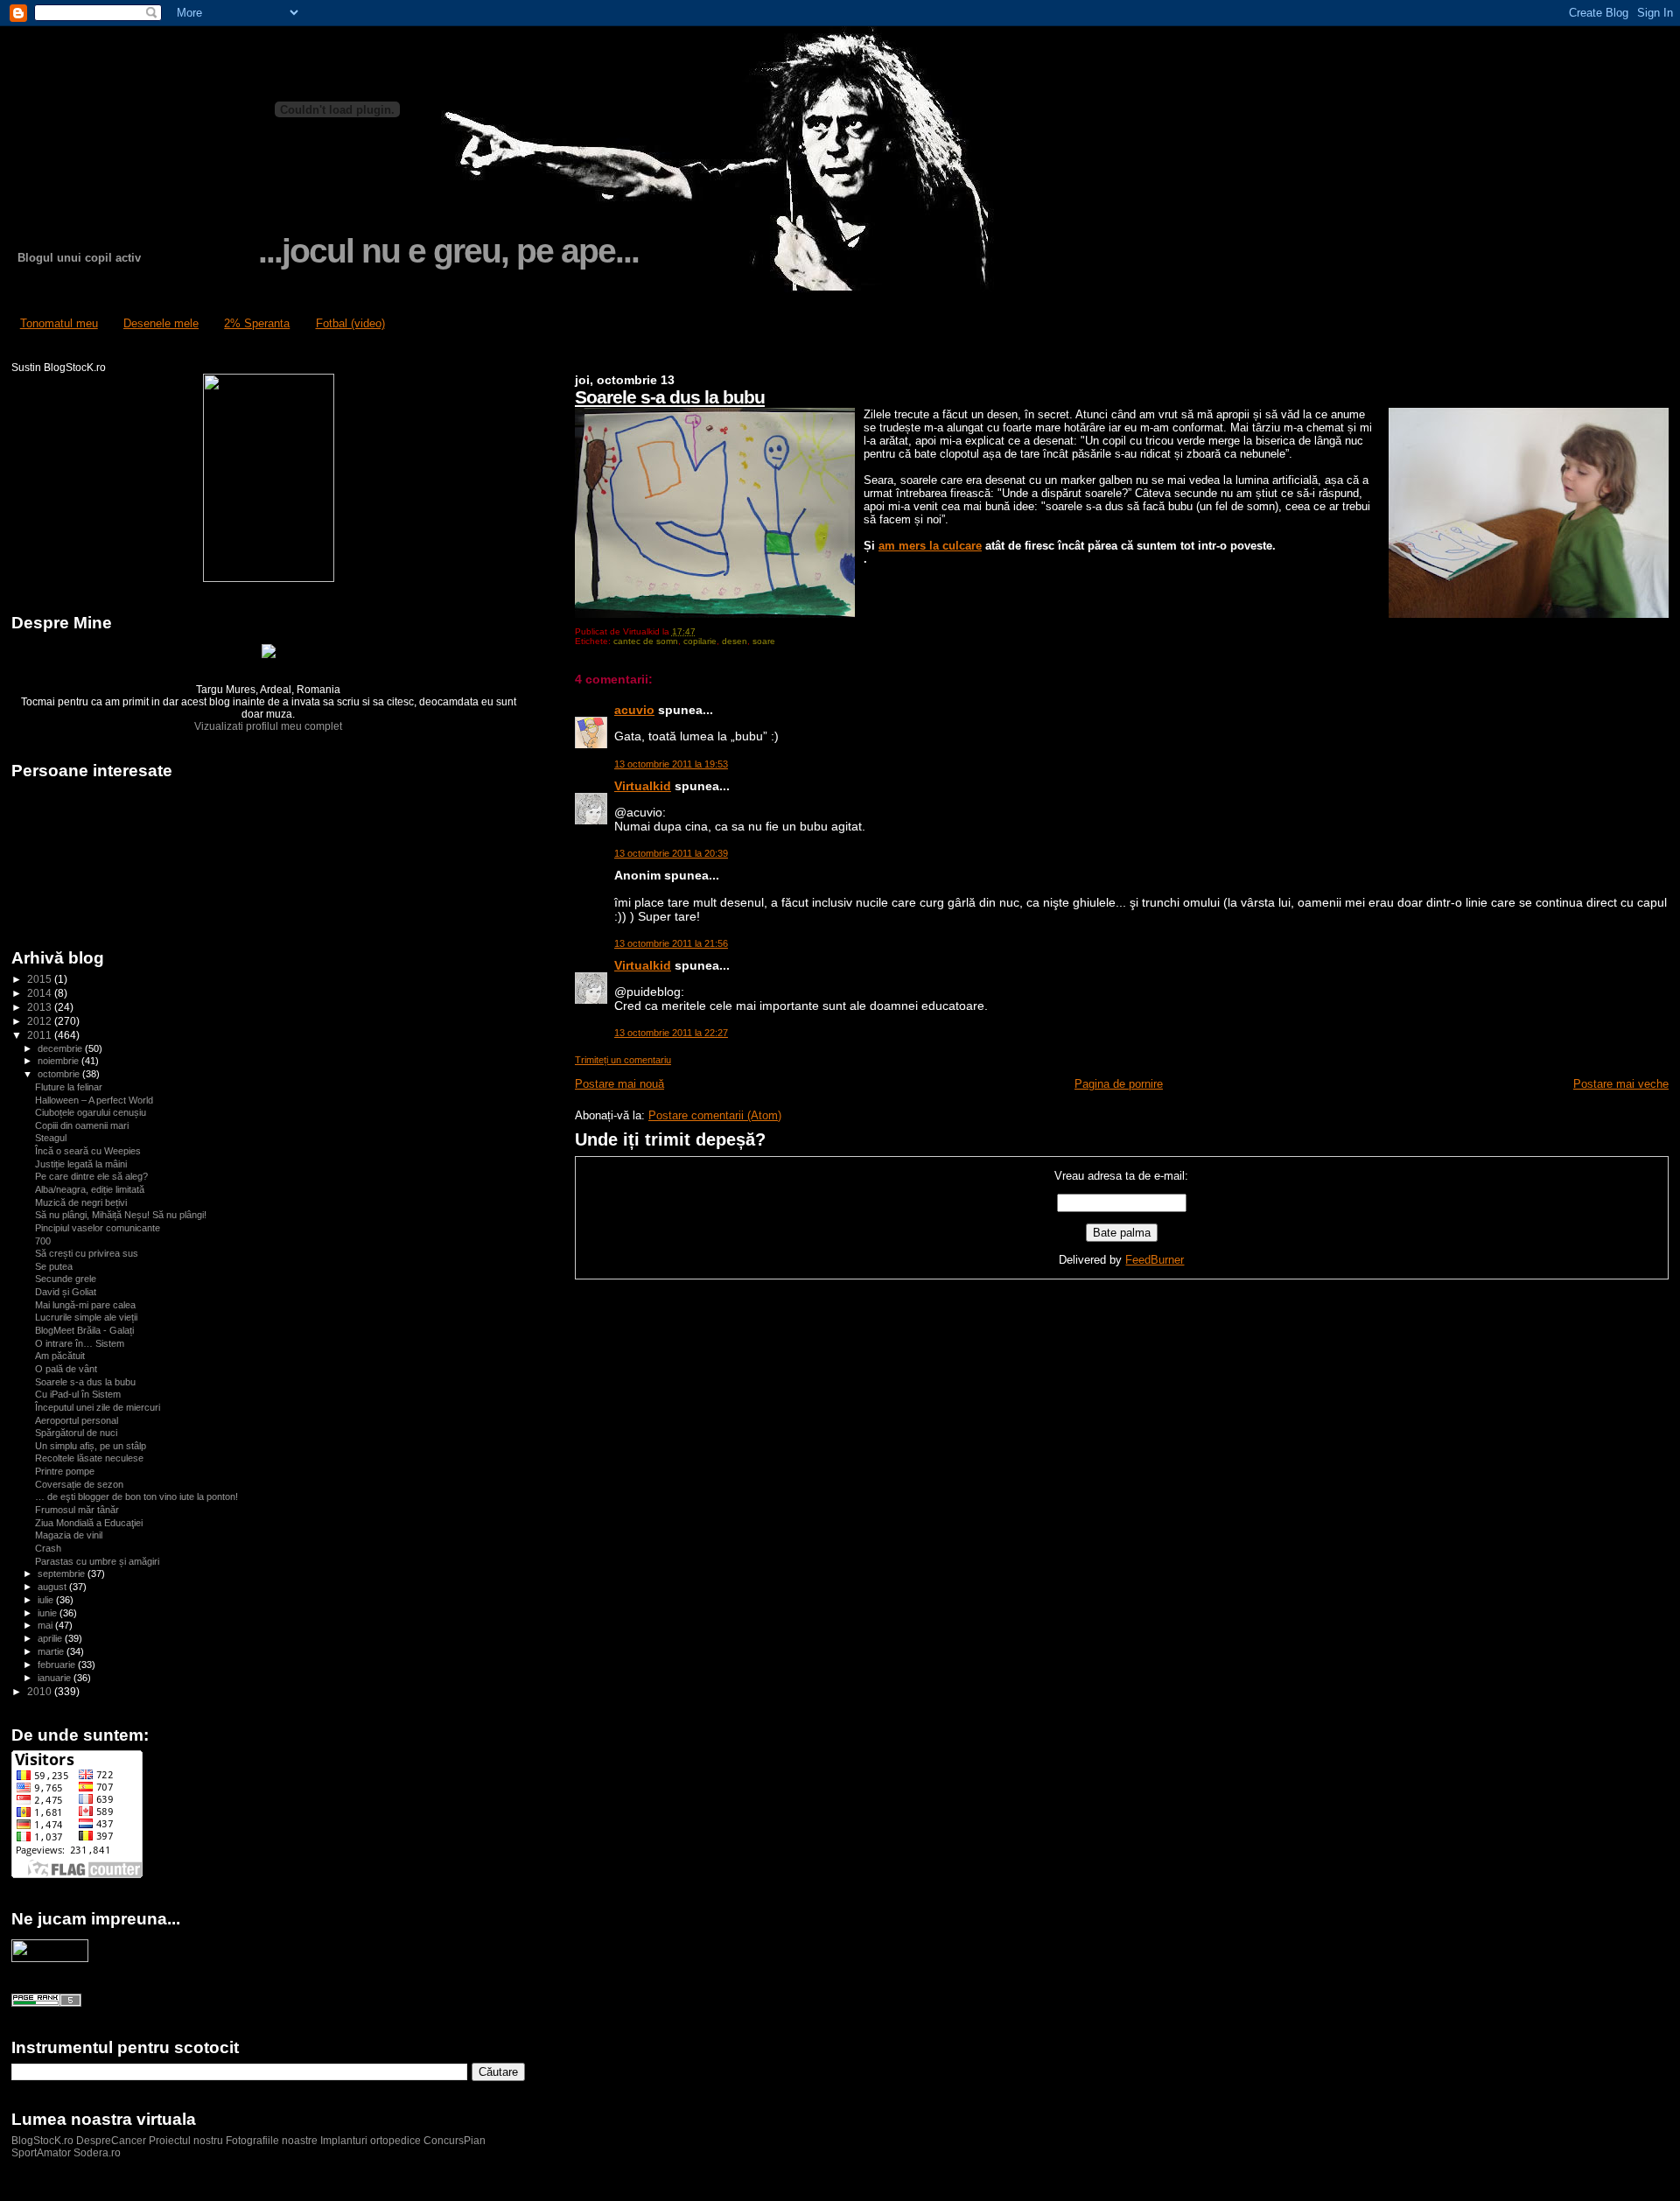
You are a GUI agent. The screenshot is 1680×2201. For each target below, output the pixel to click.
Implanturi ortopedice (371, 2141)
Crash (48, 1548)
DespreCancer (111, 2141)
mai (46, 1625)
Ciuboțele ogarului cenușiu (91, 1112)
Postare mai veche (1621, 1084)
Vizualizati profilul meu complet (268, 726)
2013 (41, 1007)
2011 (41, 1035)
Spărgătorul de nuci (76, 1433)
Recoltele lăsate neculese (89, 1458)
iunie (49, 1613)
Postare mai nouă (619, 1084)
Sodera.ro (97, 2153)
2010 (41, 1691)
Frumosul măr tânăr (77, 1510)
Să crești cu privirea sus (87, 1253)
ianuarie (56, 1678)
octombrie (60, 1074)
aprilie (51, 1638)
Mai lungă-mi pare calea (85, 1305)
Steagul (51, 1138)
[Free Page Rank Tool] (46, 2003)
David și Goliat (66, 1292)
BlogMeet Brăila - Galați (84, 1330)
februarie (58, 1665)
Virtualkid (643, 786)
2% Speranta (257, 323)
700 (43, 1241)
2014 (41, 993)
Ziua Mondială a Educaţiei (89, 1523)
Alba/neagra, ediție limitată (90, 1189)
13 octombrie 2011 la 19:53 (671, 764)
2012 (41, 1021)
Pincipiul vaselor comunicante (98, 1228)
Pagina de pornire (1119, 1084)
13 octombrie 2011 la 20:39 (671, 853)
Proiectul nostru (186, 2141)
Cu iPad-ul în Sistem (78, 1394)
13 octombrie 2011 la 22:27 (671, 1033)
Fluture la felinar (69, 1087)
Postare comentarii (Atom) (715, 1115)
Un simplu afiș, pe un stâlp (91, 1446)
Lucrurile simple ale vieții (86, 1317)
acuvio (634, 710)
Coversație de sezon (79, 1484)
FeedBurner (1155, 1260)
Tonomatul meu (59, 323)
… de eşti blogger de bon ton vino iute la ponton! (136, 1497)
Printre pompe (65, 1471)
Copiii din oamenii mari (82, 1125)
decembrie (61, 1048)
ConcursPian (455, 2141)
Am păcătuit (60, 1356)
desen (735, 641)
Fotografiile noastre (272, 2141)
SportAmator (41, 2153)
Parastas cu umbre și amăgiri (97, 1561)
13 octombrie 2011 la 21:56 (671, 943)
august (53, 1587)
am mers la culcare (930, 546)
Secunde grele (66, 1279)
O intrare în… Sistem (80, 1343)
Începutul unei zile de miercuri (98, 1407)
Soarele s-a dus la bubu (670, 397)
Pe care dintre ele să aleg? (91, 1176)
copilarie (700, 641)
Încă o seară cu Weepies (88, 1151)
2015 (41, 979)
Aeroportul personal (77, 1420)
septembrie (63, 1574)
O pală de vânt (66, 1369)
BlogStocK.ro (44, 2141)
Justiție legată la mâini (81, 1164)
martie (52, 1651)
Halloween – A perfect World (94, 1100)
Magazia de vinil (69, 1535)
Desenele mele (161, 323)
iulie (47, 1600)
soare (764, 641)
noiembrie (59, 1061)
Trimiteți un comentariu (623, 1060)
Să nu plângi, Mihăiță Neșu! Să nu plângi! (121, 1215)
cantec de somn (646, 641)
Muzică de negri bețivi (81, 1202)
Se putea (54, 1266)
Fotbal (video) (350, 323)
